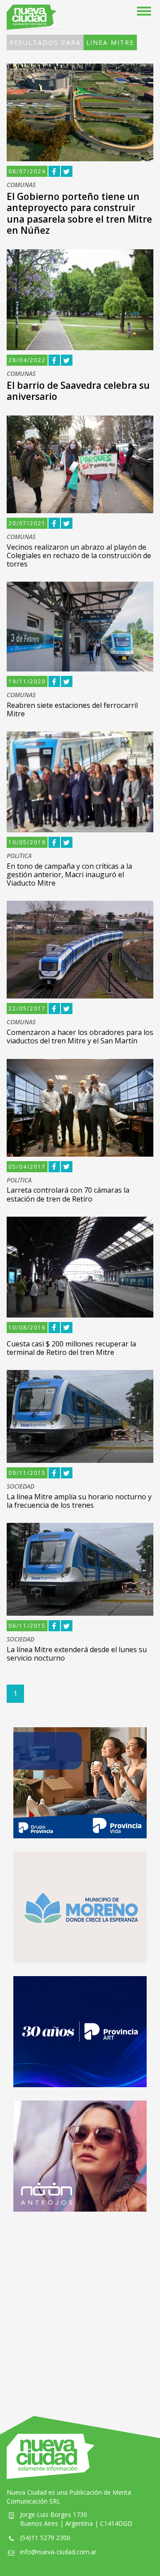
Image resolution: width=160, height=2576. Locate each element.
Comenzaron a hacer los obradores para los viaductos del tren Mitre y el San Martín (80, 1036)
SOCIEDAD (20, 1487)
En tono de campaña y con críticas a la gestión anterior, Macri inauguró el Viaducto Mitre (69, 875)
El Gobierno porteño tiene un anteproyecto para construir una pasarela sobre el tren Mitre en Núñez (79, 213)
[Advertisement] (80, 2305)
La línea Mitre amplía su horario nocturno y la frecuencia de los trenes (79, 1501)
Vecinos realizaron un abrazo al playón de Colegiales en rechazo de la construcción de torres (79, 555)
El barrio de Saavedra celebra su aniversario (78, 391)
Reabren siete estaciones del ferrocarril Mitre (72, 709)
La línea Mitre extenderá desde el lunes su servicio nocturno (77, 1654)
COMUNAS (21, 185)
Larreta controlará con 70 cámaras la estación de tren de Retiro (68, 1194)
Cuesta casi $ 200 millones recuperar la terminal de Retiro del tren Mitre (71, 1348)
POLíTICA (19, 856)
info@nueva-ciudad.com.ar (58, 2552)
